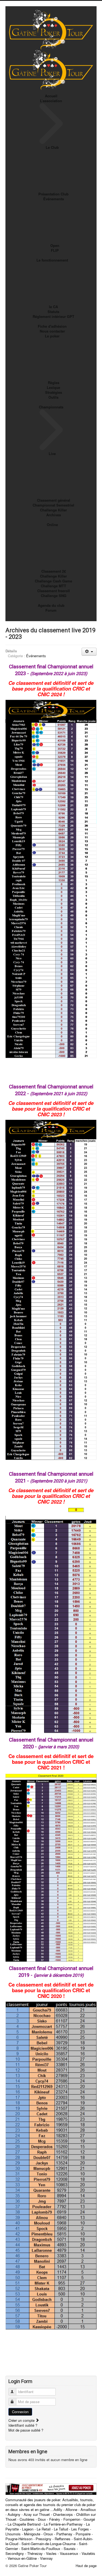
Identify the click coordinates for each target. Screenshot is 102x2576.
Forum (51, 610)
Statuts (53, 312)
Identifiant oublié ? (23, 2425)
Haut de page (86, 2566)
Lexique (53, 387)
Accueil (51, 96)
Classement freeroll (54, 591)
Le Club (52, 147)
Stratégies (54, 392)
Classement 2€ (54, 571)
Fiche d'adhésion (52, 326)
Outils (53, 397)
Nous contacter (52, 331)
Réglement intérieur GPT (53, 316)
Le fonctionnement (52, 260)
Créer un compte (22, 2420)
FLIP (55, 250)
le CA (53, 307)
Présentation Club (53, 194)
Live (52, 454)
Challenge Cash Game (53, 581)
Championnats (51, 407)
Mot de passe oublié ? (26, 2430)
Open (55, 245)
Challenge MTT (53, 586)
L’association (51, 101)
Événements (54, 199)
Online (52, 525)
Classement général (54, 500)
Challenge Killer (53, 510)
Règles (54, 383)
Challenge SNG (54, 596)
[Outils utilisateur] (89, 652)
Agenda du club (51, 605)
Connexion (20, 2412)
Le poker (52, 336)
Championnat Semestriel (53, 505)
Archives (54, 515)
